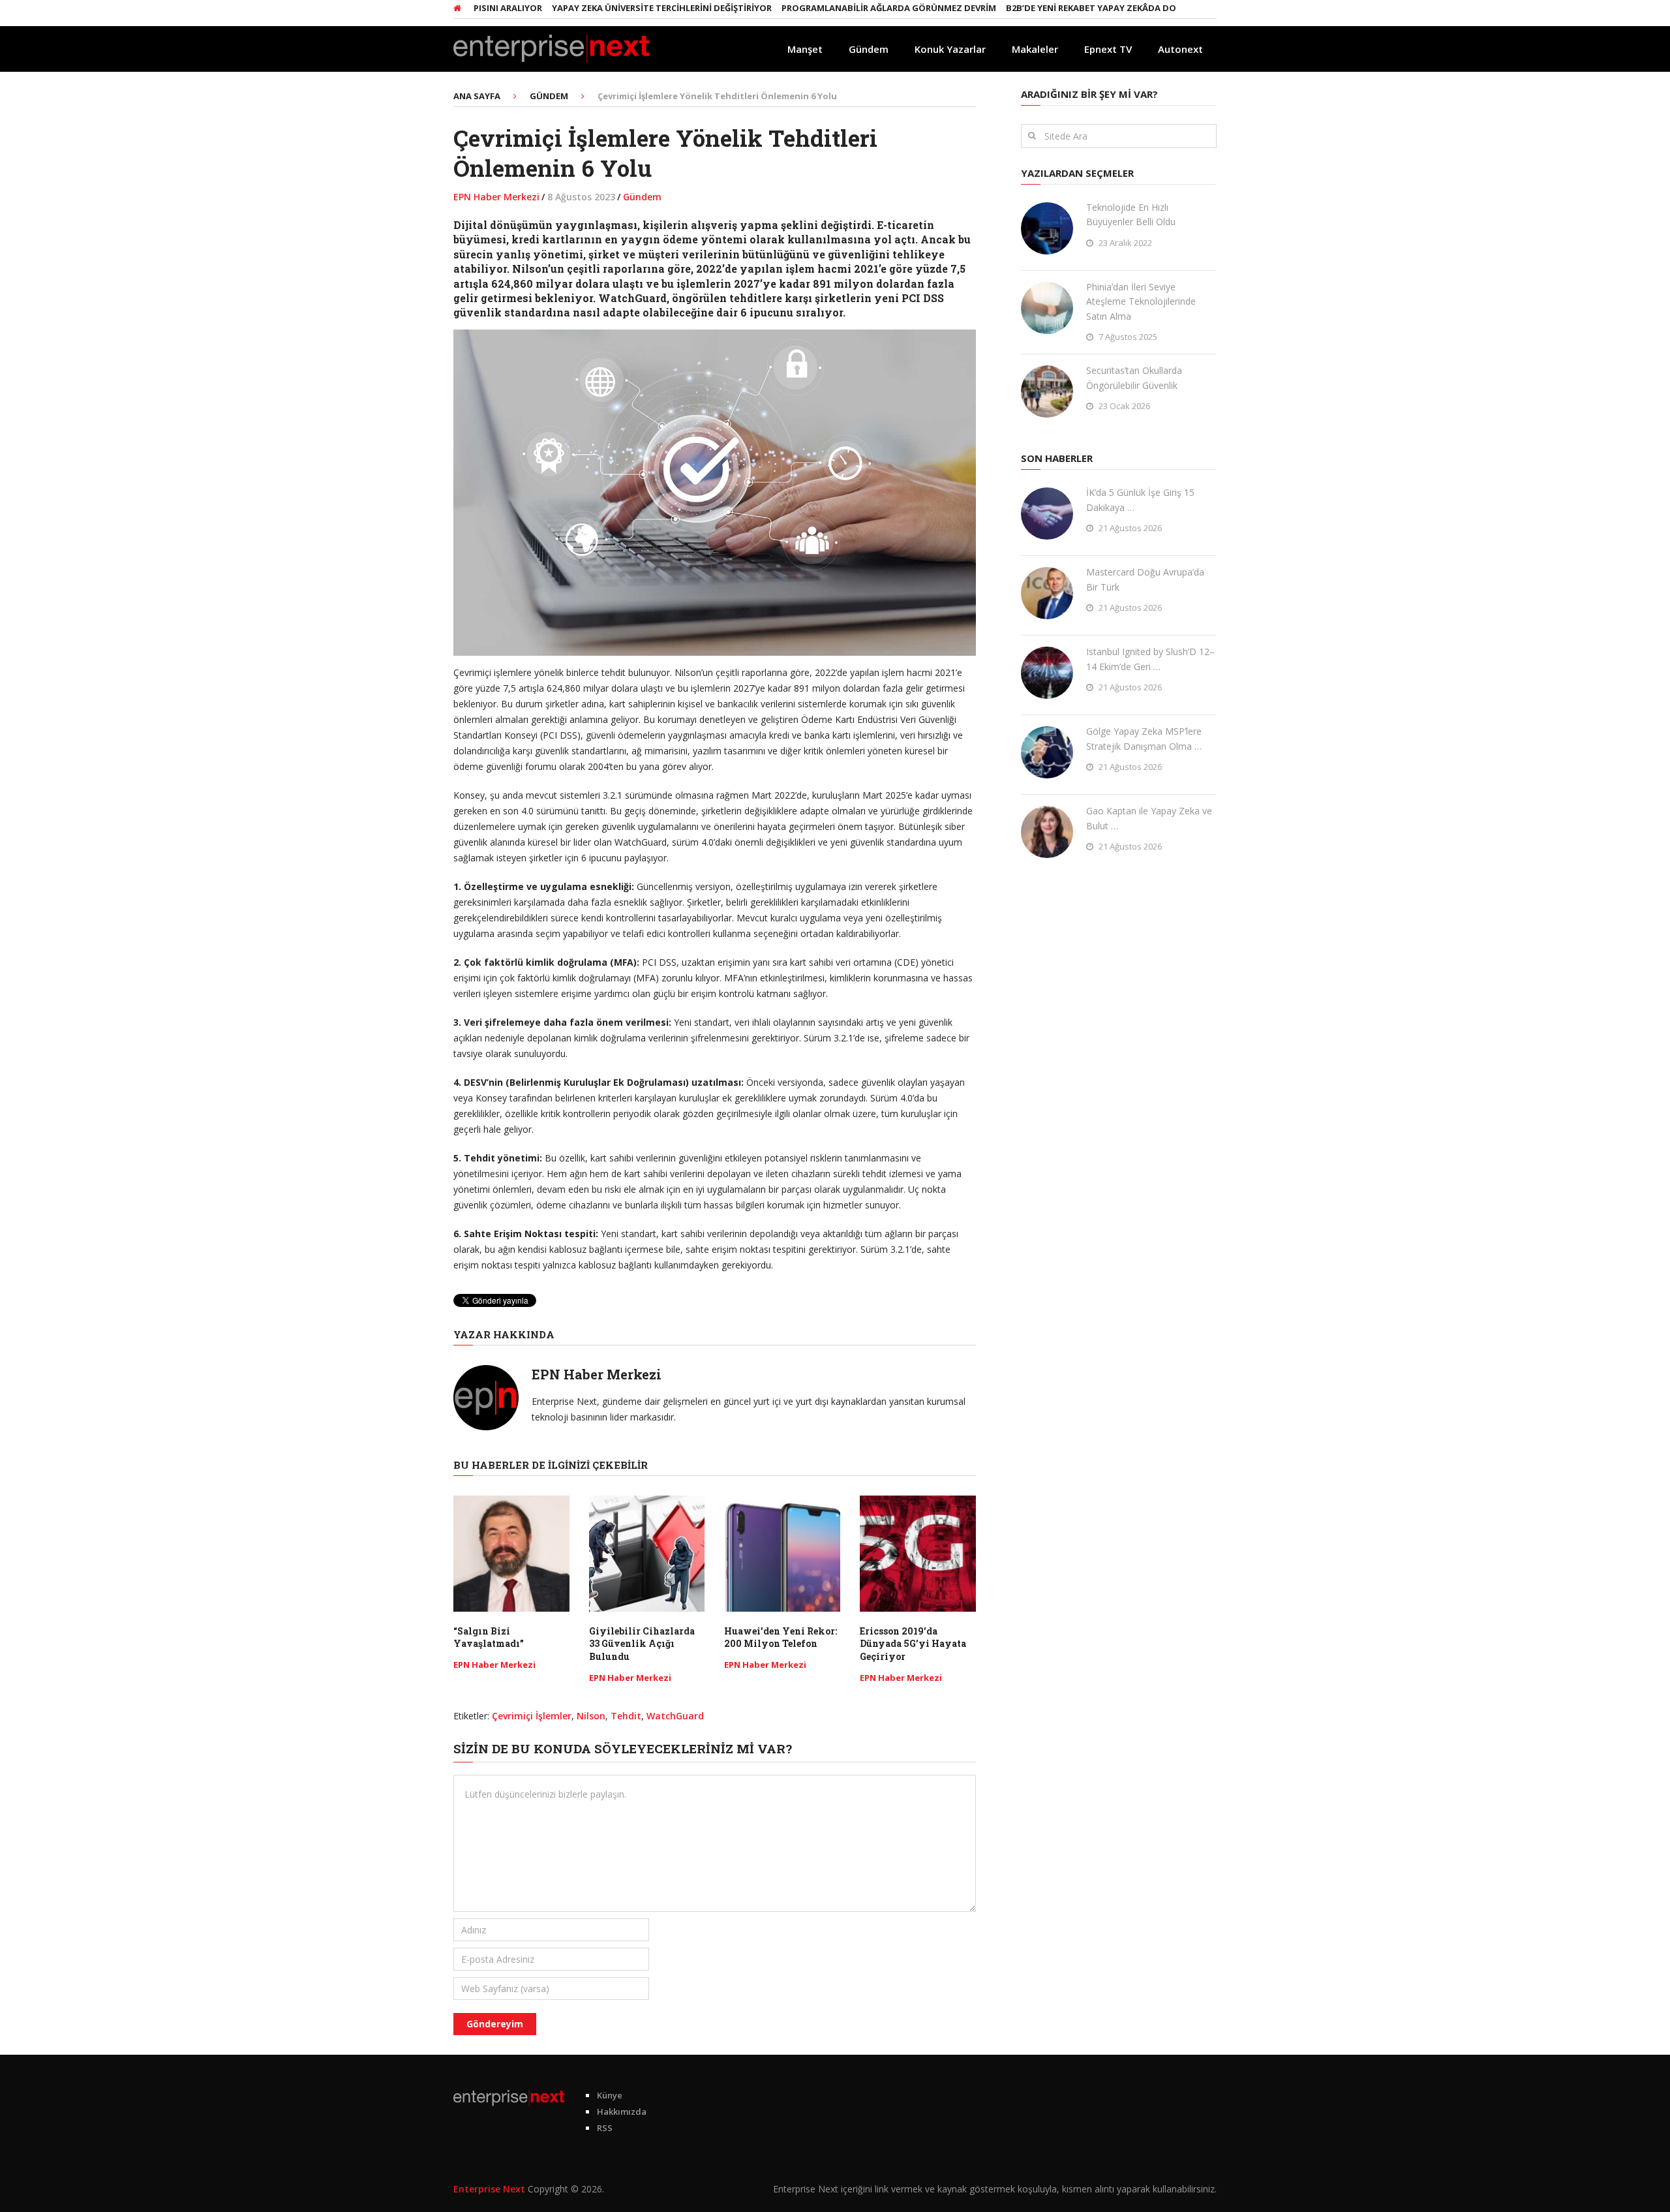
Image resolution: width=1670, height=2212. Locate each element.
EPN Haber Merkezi (496, 197)
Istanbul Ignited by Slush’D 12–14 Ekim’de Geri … (1150, 659)
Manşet (805, 49)
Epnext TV (1108, 49)
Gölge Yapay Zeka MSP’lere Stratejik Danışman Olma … (1144, 738)
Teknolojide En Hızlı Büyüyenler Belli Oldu (1131, 214)
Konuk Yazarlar (950, 49)
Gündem (869, 49)
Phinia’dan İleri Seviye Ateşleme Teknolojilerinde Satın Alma (1141, 301)
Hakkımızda (622, 2112)
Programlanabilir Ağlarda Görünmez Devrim (829, 8)
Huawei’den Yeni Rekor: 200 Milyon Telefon (781, 1637)
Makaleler (1035, 49)
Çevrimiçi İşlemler (532, 1716)
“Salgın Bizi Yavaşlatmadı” (489, 1637)
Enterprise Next (489, 2189)
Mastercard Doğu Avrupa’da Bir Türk (1145, 579)
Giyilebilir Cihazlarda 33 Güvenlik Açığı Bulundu (642, 1644)
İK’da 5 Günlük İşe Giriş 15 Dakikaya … (1140, 499)
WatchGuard (675, 1716)
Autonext (1180, 49)
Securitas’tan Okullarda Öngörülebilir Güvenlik (1134, 377)
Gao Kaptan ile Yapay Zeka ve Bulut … (1149, 818)
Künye (610, 2095)
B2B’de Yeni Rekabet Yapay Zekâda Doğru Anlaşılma (1065, 8)
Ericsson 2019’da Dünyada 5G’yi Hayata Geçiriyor (913, 1644)
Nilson (591, 1716)
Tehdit (626, 1716)
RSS (605, 2128)
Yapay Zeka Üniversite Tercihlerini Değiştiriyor (602, 8)
